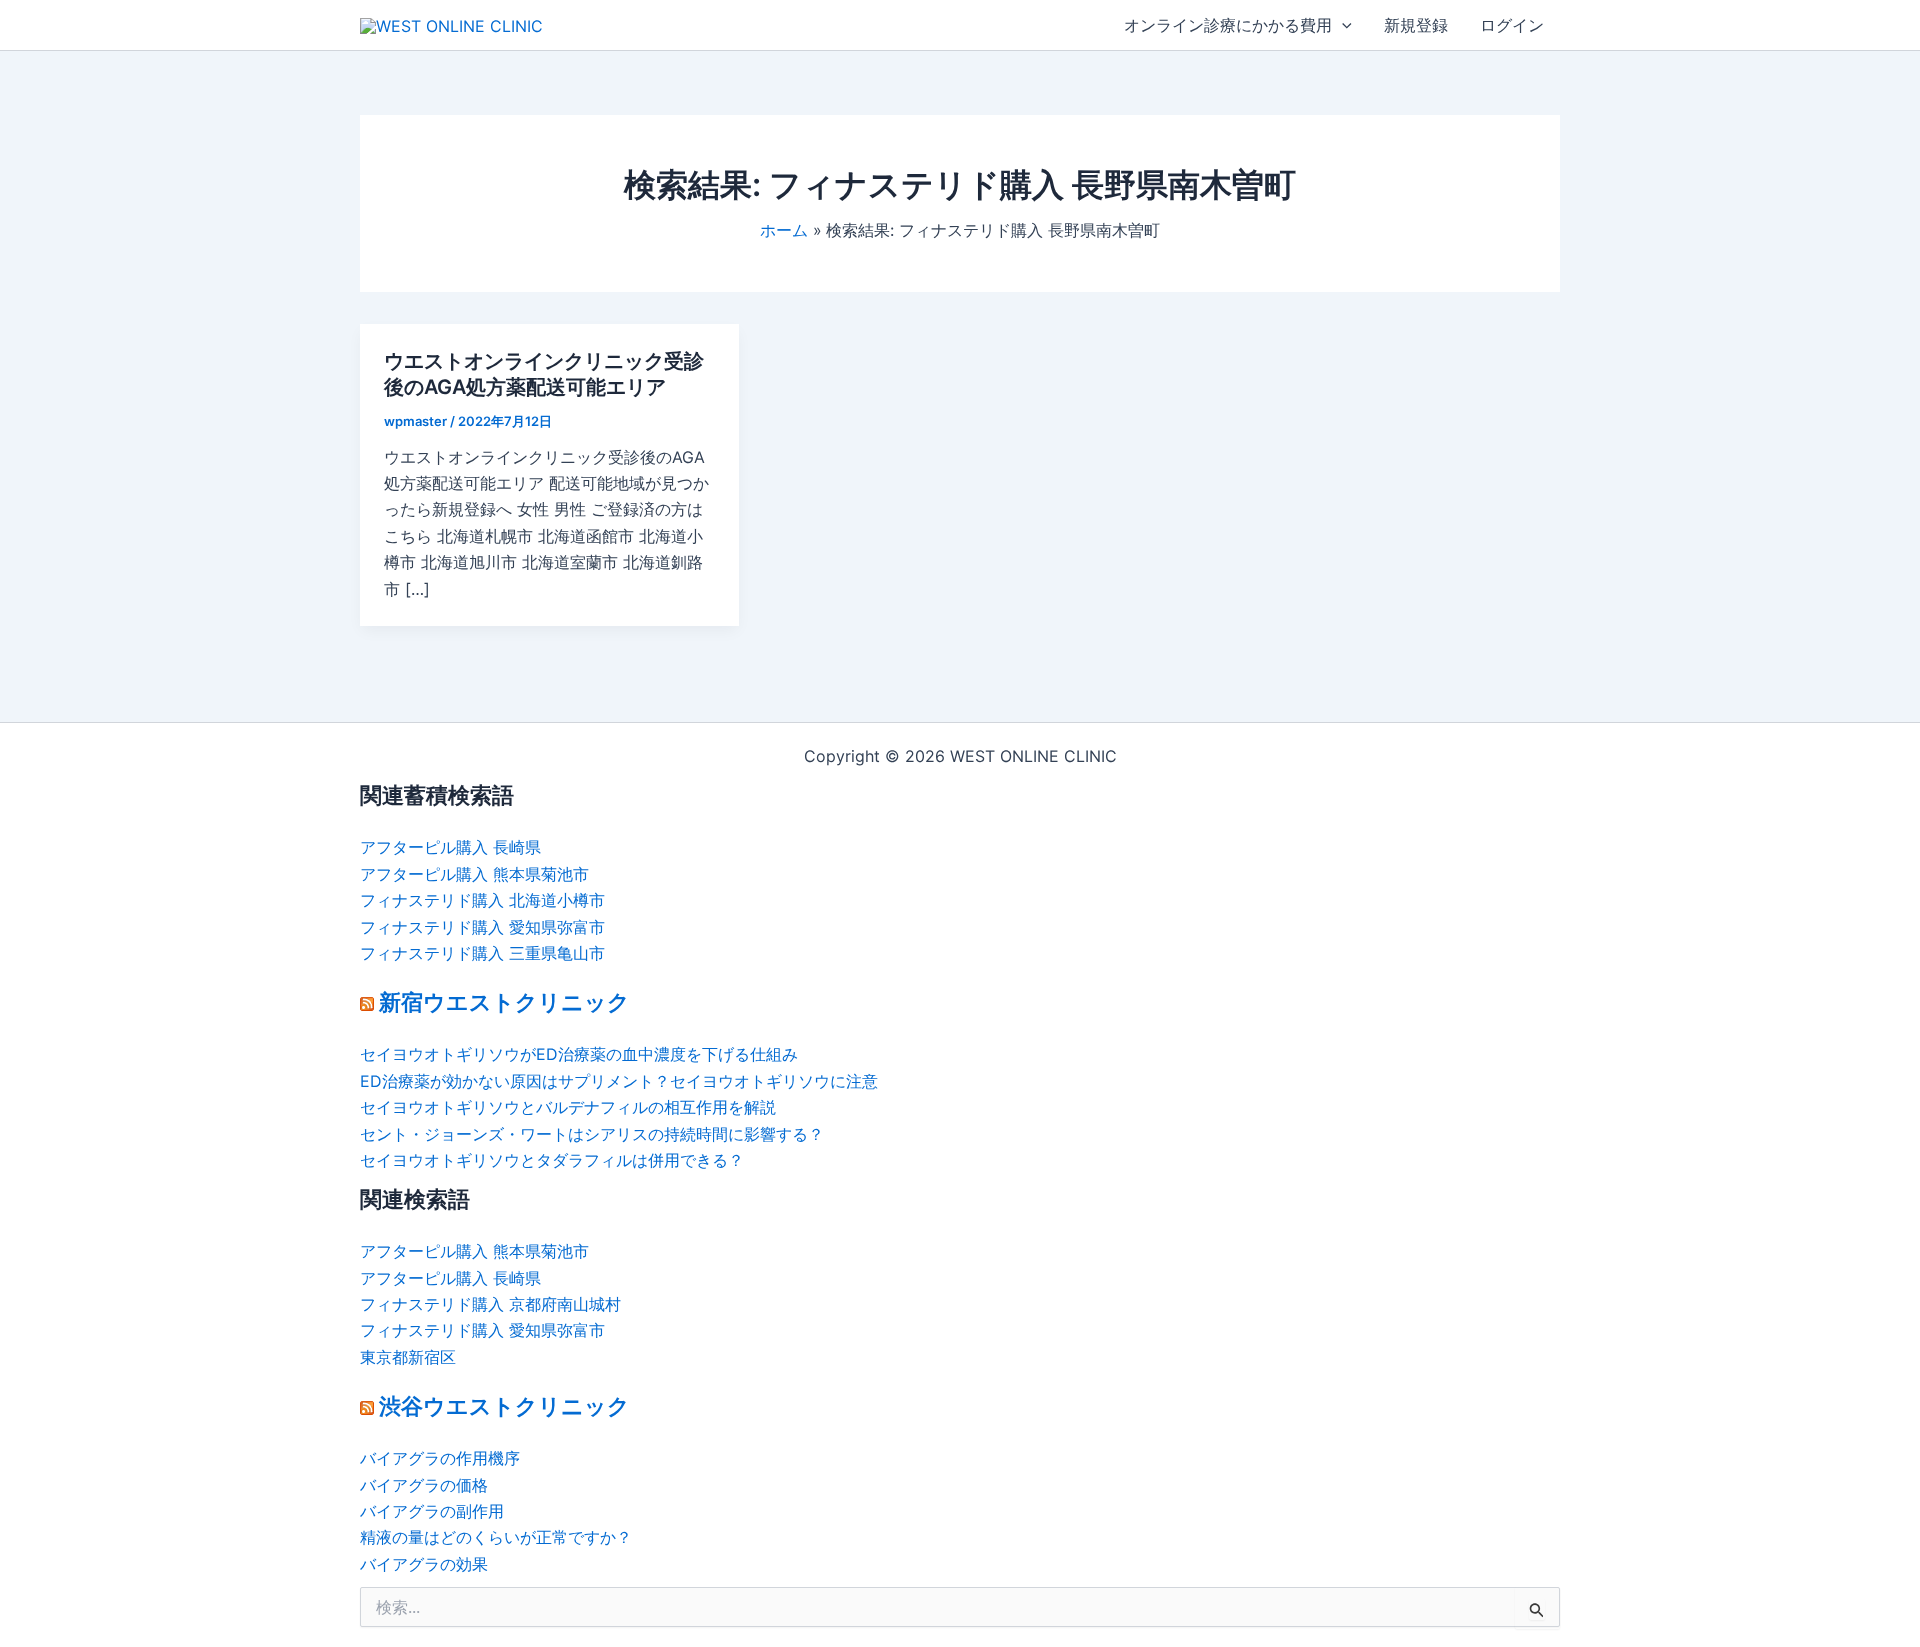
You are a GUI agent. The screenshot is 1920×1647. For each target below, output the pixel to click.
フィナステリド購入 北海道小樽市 (482, 900)
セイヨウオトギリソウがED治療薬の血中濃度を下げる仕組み (579, 1054)
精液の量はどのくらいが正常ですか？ (496, 1537)
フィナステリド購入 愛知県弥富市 (482, 927)
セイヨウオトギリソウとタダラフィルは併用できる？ (552, 1160)
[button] (1342, 25)
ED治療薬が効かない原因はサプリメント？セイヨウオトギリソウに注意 (619, 1081)
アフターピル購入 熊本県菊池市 (474, 874)
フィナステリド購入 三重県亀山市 (482, 953)
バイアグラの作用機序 (440, 1458)
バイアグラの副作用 (432, 1511)
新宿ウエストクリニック (504, 1002)
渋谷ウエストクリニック (504, 1406)
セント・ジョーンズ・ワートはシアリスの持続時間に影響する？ (592, 1134)
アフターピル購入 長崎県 (450, 847)
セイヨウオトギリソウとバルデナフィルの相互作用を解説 (568, 1107)
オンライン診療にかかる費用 (1228, 25)
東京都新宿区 (408, 1357)
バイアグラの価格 (424, 1485)
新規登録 (1416, 25)
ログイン (1512, 25)
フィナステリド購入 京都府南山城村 (490, 1304)
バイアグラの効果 (424, 1564)
